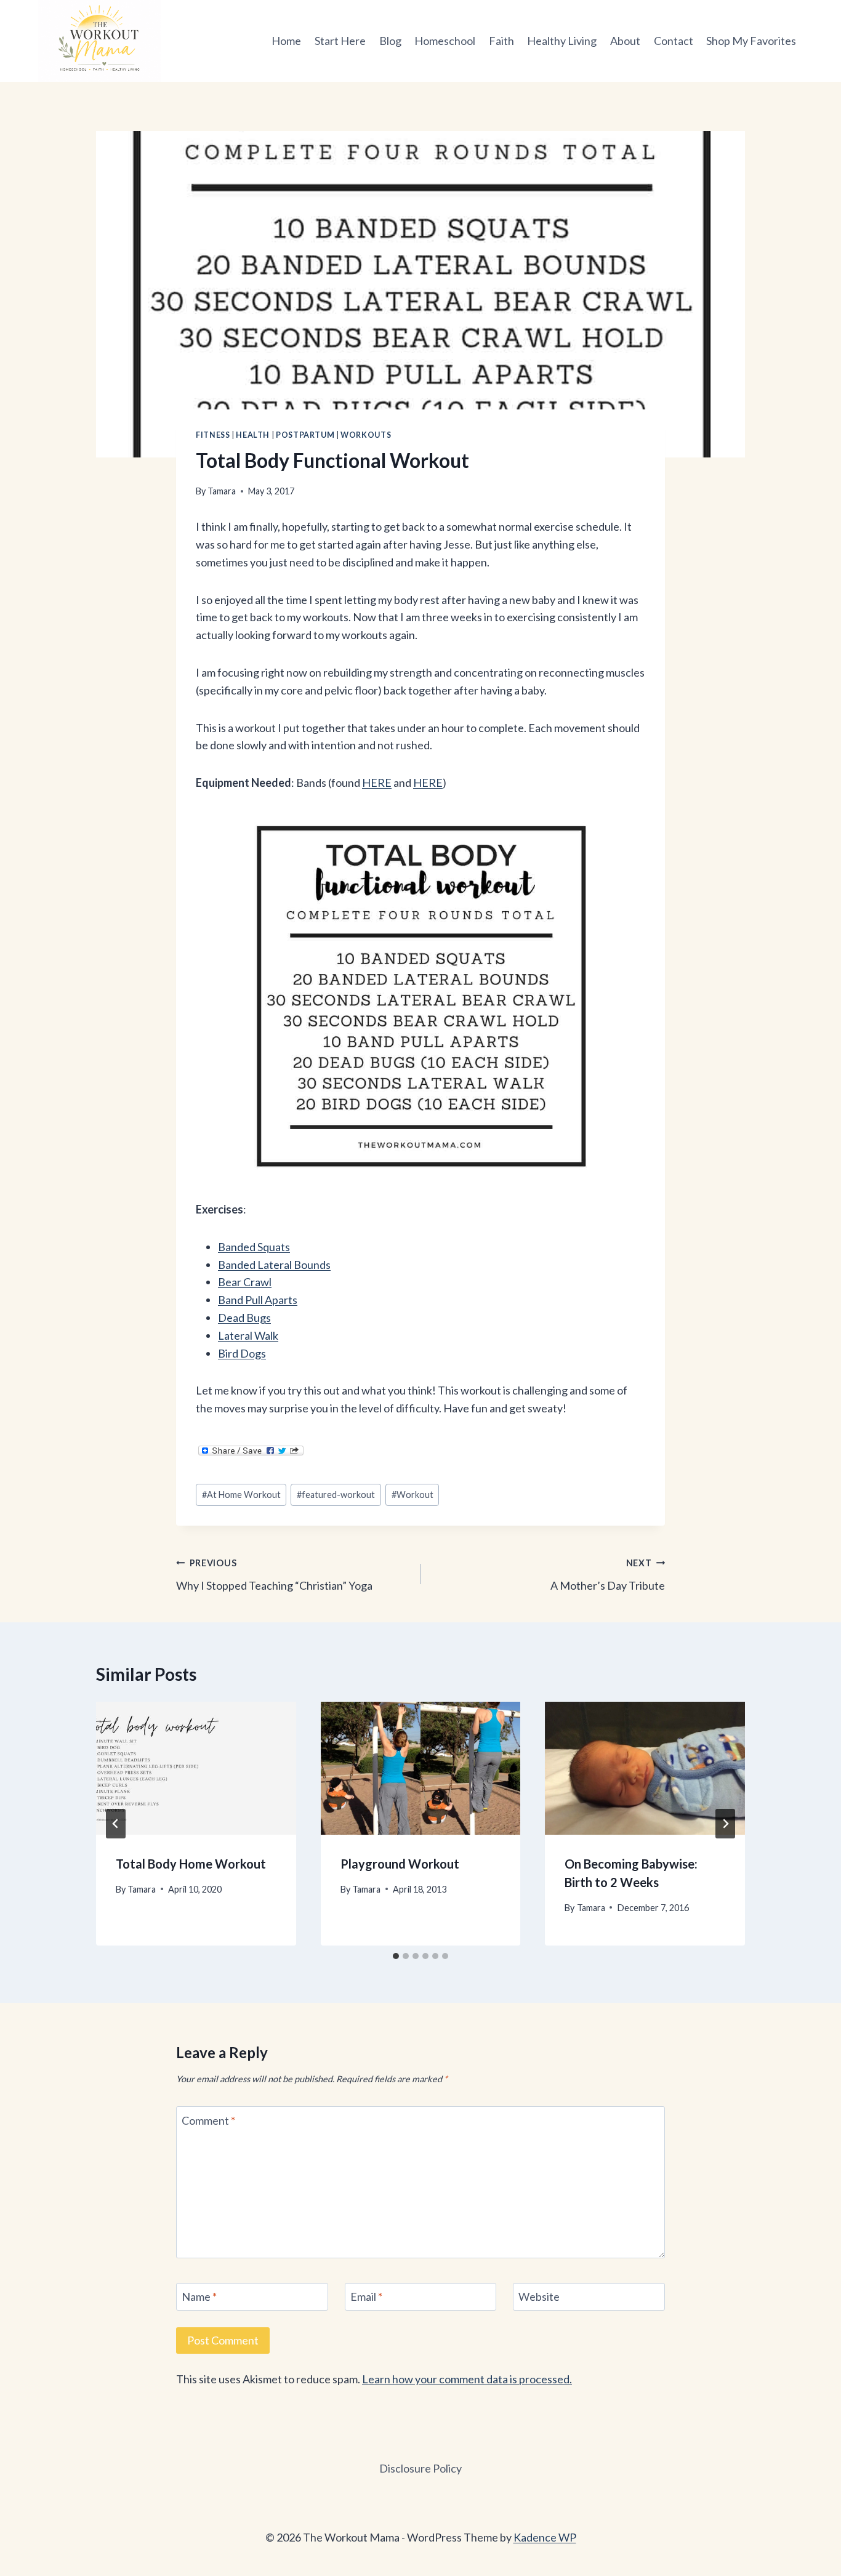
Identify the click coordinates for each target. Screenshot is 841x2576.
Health (253, 435)
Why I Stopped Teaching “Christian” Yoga (274, 1575)
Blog (390, 41)
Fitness (213, 435)
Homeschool (445, 41)
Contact (674, 41)
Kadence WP (545, 2537)
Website (539, 2296)
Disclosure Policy (420, 2468)
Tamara (222, 491)
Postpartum (305, 435)
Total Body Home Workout (191, 1864)
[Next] (725, 1824)
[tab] (396, 1956)
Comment (208, 2120)
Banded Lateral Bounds (274, 1265)
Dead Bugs (244, 1318)
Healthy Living (562, 41)
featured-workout (336, 1495)
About (625, 41)
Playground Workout (400, 1864)
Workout (412, 1495)
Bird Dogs (242, 1353)
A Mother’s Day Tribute (608, 1575)
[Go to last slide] (116, 1824)
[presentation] (196, 1768)
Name (199, 2296)
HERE (377, 783)
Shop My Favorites (751, 41)
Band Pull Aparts (258, 1300)
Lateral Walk (248, 1335)
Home (286, 41)
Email (366, 2296)
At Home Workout (241, 1495)
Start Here (340, 41)
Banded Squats (254, 1247)
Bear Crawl (245, 1282)
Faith (501, 41)
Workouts (366, 435)
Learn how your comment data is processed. (467, 2379)
